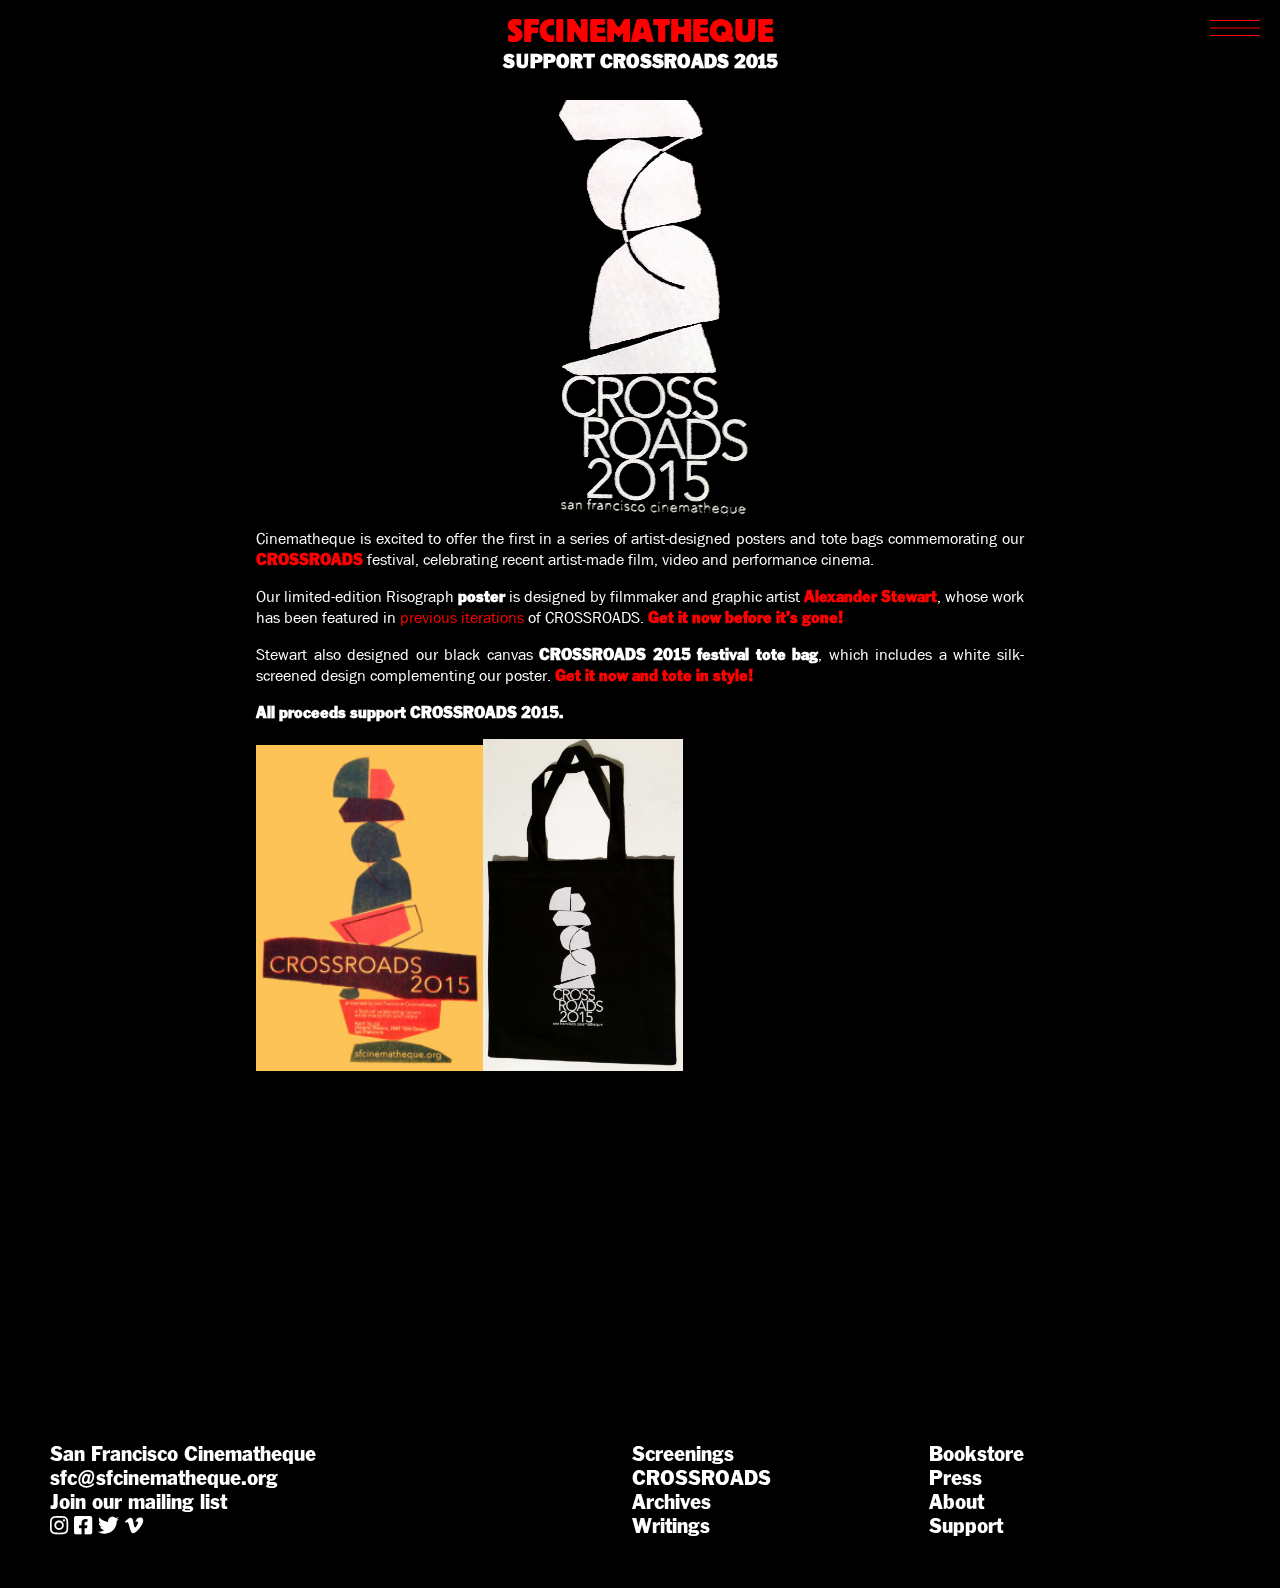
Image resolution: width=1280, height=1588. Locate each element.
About (956, 1502)
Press (955, 1478)
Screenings (683, 1454)
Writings (671, 1526)
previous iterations (462, 617)
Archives (671, 1502)
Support (966, 1526)
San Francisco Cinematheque (183, 1454)
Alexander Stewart (870, 596)
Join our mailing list (138, 1502)
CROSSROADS (701, 1478)
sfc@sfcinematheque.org (164, 1478)
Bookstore (976, 1454)
